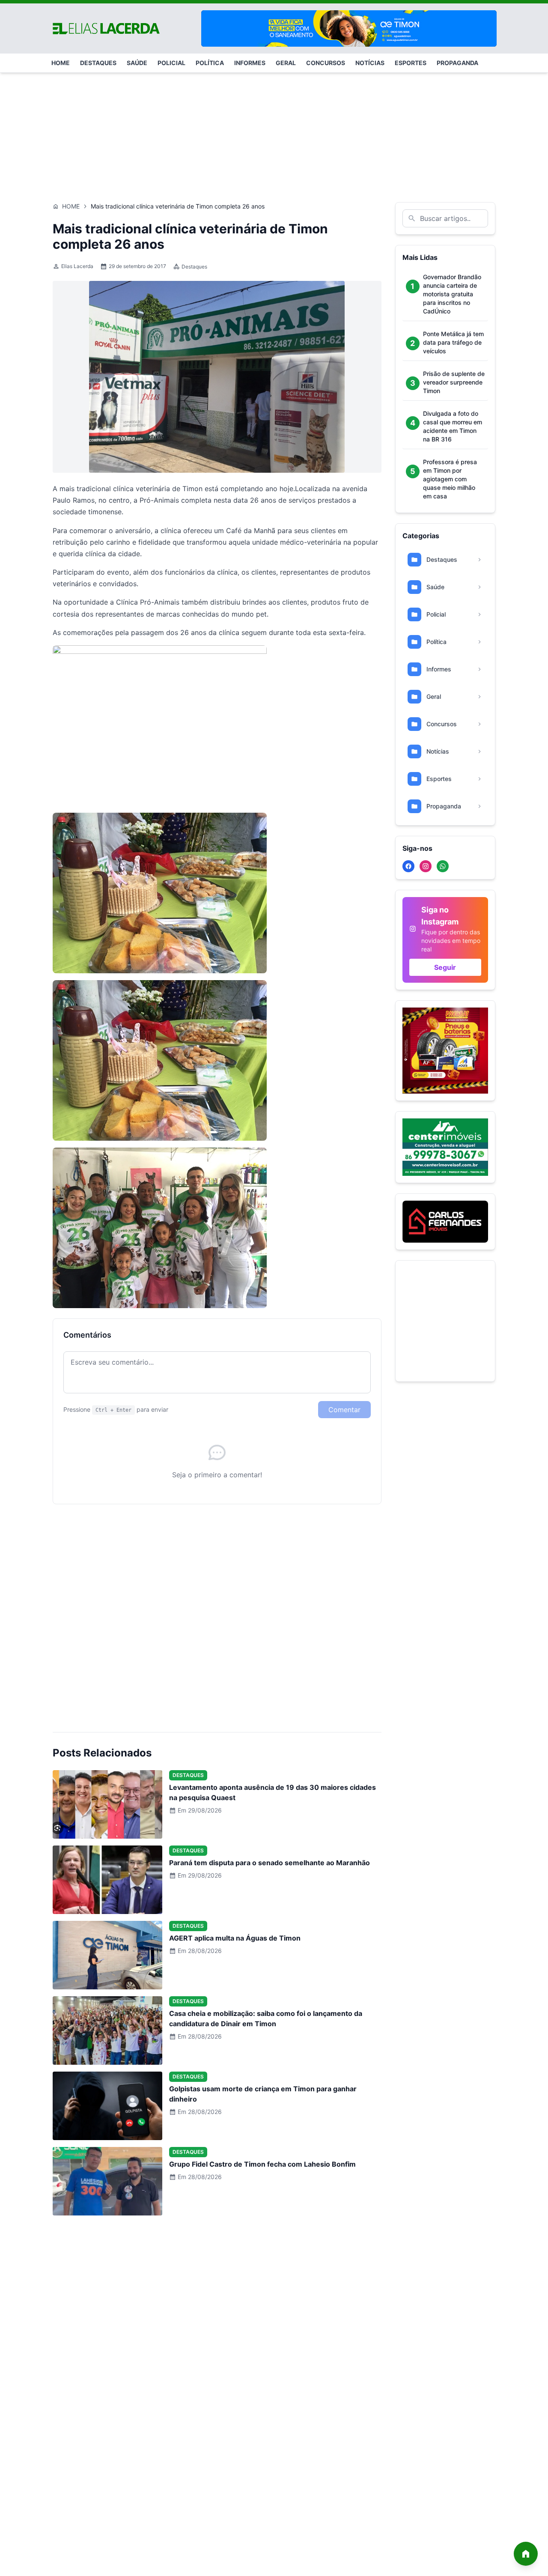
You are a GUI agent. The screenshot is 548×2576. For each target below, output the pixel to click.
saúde (137, 63)
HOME (61, 63)
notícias (370, 63)
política (210, 63)
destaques (98, 63)
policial (171, 63)
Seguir (445, 967)
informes (250, 63)
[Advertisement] (274, 133)
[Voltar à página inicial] (526, 2554)
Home (71, 206)
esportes (411, 63)
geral (286, 63)
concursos (326, 63)
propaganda (457, 63)
